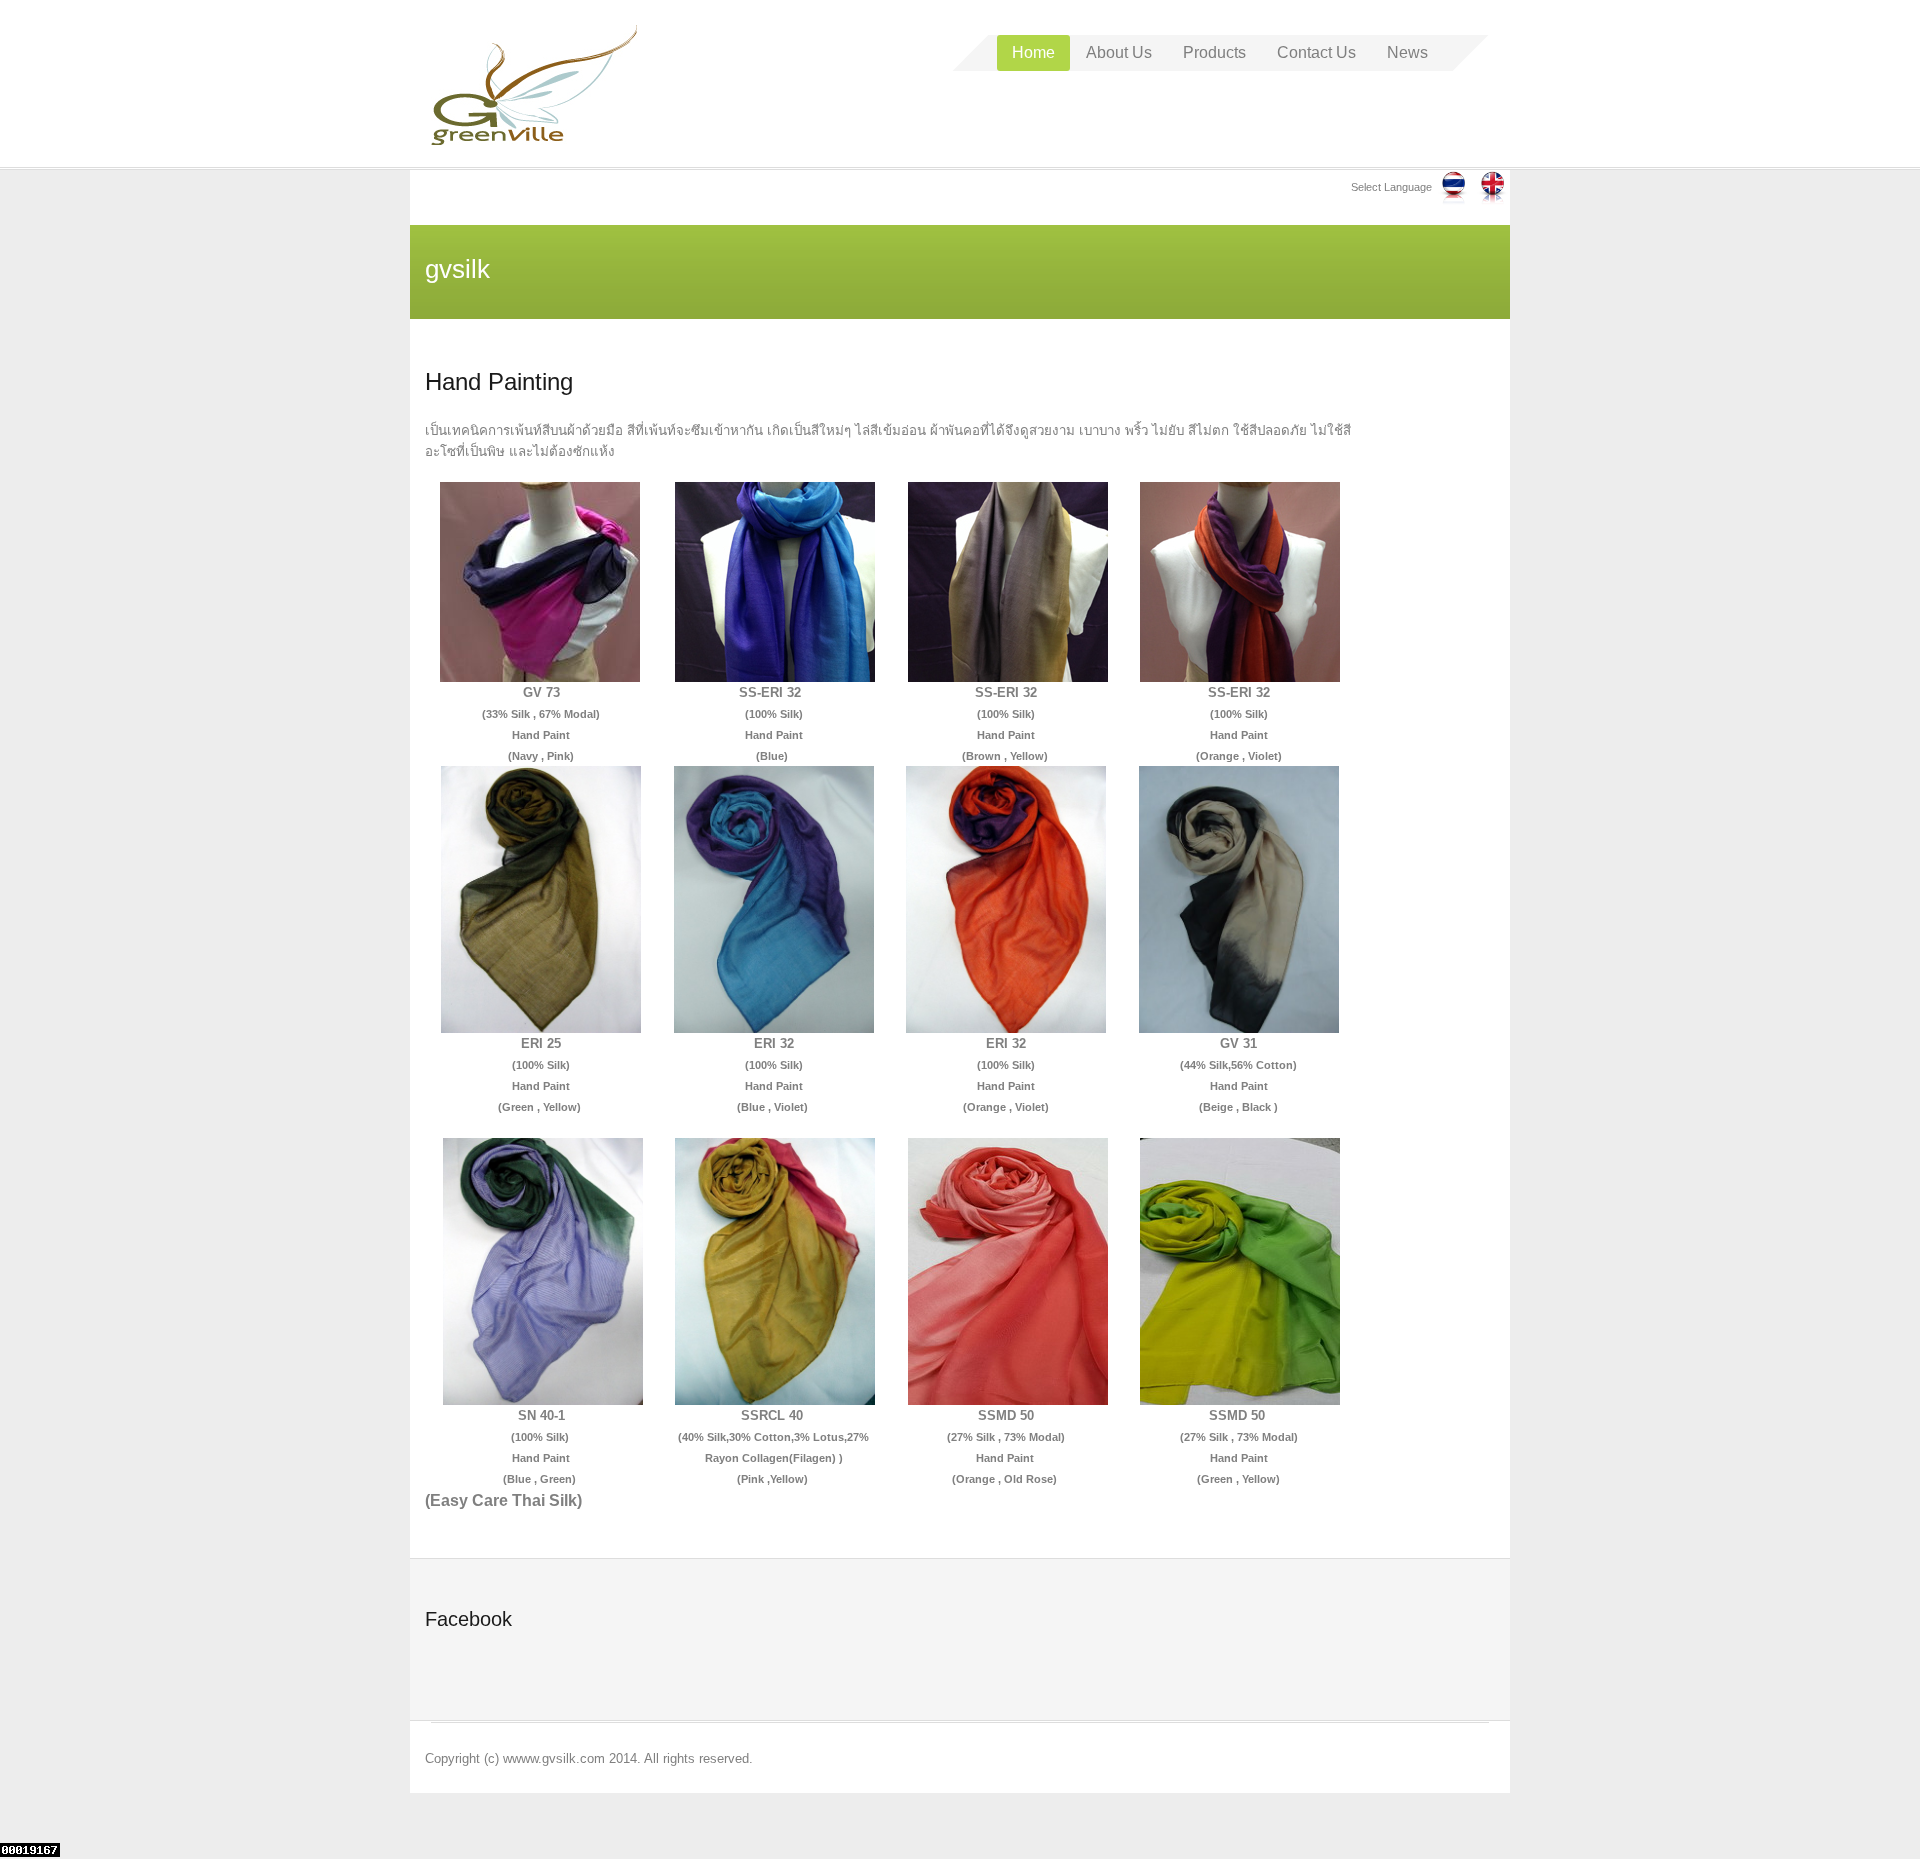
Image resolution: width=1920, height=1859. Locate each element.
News (1407, 52)
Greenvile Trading (534, 85)
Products (1214, 52)
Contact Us (1316, 52)
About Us (1119, 52)
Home (1033, 52)
